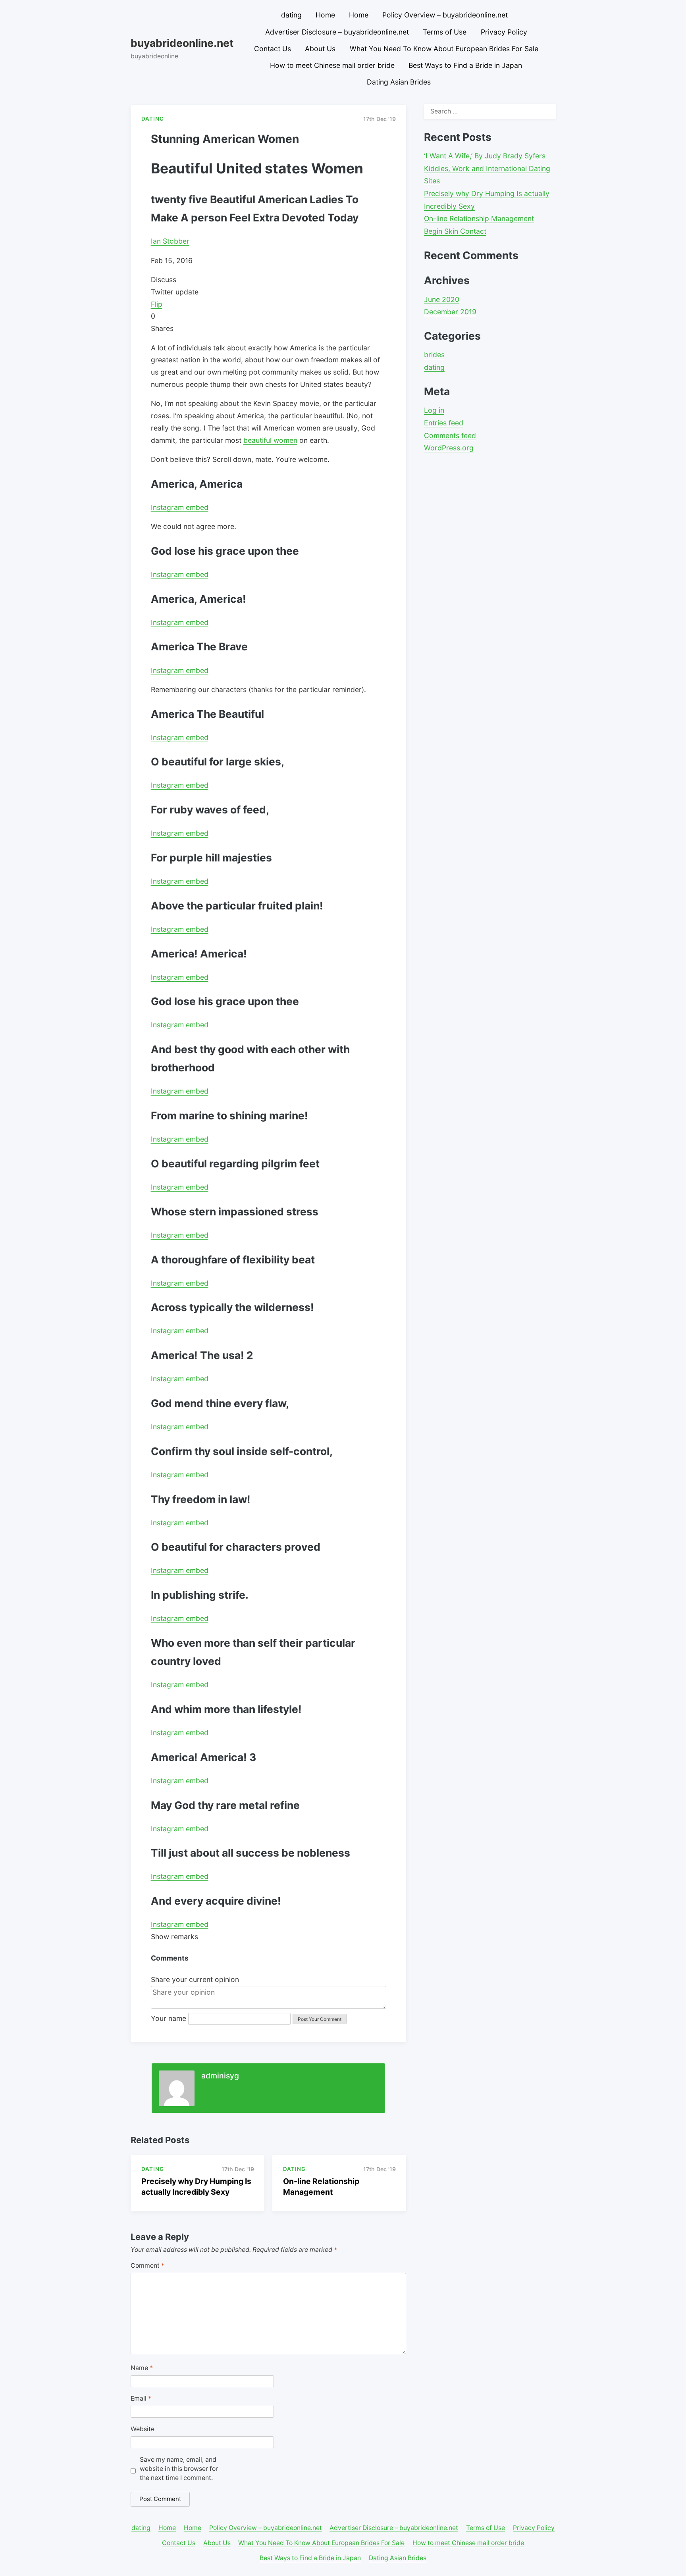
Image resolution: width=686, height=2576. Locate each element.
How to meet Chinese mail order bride (332, 65)
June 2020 (442, 299)
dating (291, 15)
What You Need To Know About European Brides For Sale (444, 49)
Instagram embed (180, 507)
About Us (320, 49)
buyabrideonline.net (182, 43)
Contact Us (273, 49)
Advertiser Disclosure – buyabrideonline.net (337, 32)
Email (141, 2398)
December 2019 (450, 312)
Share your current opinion (195, 1979)
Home (325, 15)
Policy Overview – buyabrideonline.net (445, 15)
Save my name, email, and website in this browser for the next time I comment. (179, 2469)
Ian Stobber (170, 241)
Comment (147, 2266)
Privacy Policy (504, 32)
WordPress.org (449, 448)
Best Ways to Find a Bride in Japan (465, 65)
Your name (169, 2018)
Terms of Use (445, 32)
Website (143, 2429)
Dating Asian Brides (399, 82)
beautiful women (270, 440)
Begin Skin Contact (455, 231)
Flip (157, 304)
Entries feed (444, 423)
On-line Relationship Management (479, 218)
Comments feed (450, 435)
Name (142, 2368)
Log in (434, 410)
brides (434, 355)
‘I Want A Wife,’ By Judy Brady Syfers (485, 156)
